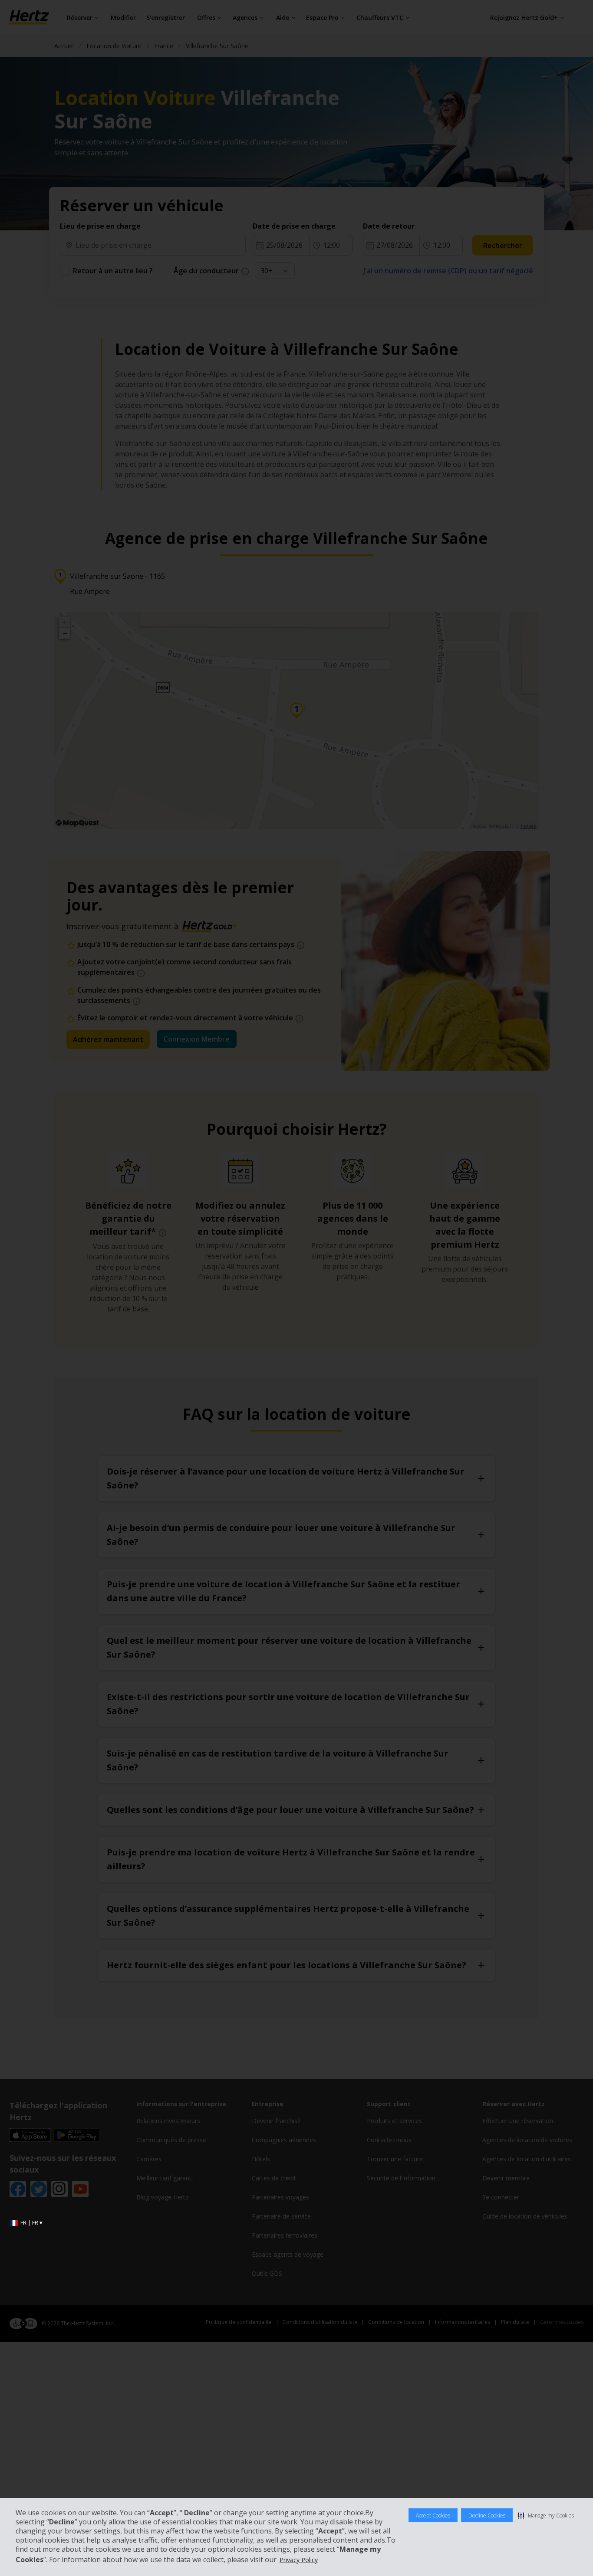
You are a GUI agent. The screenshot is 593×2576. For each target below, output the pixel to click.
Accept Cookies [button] (433, 2515)
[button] (546, 2515)
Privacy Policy (299, 2560)
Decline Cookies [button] (487, 2515)
